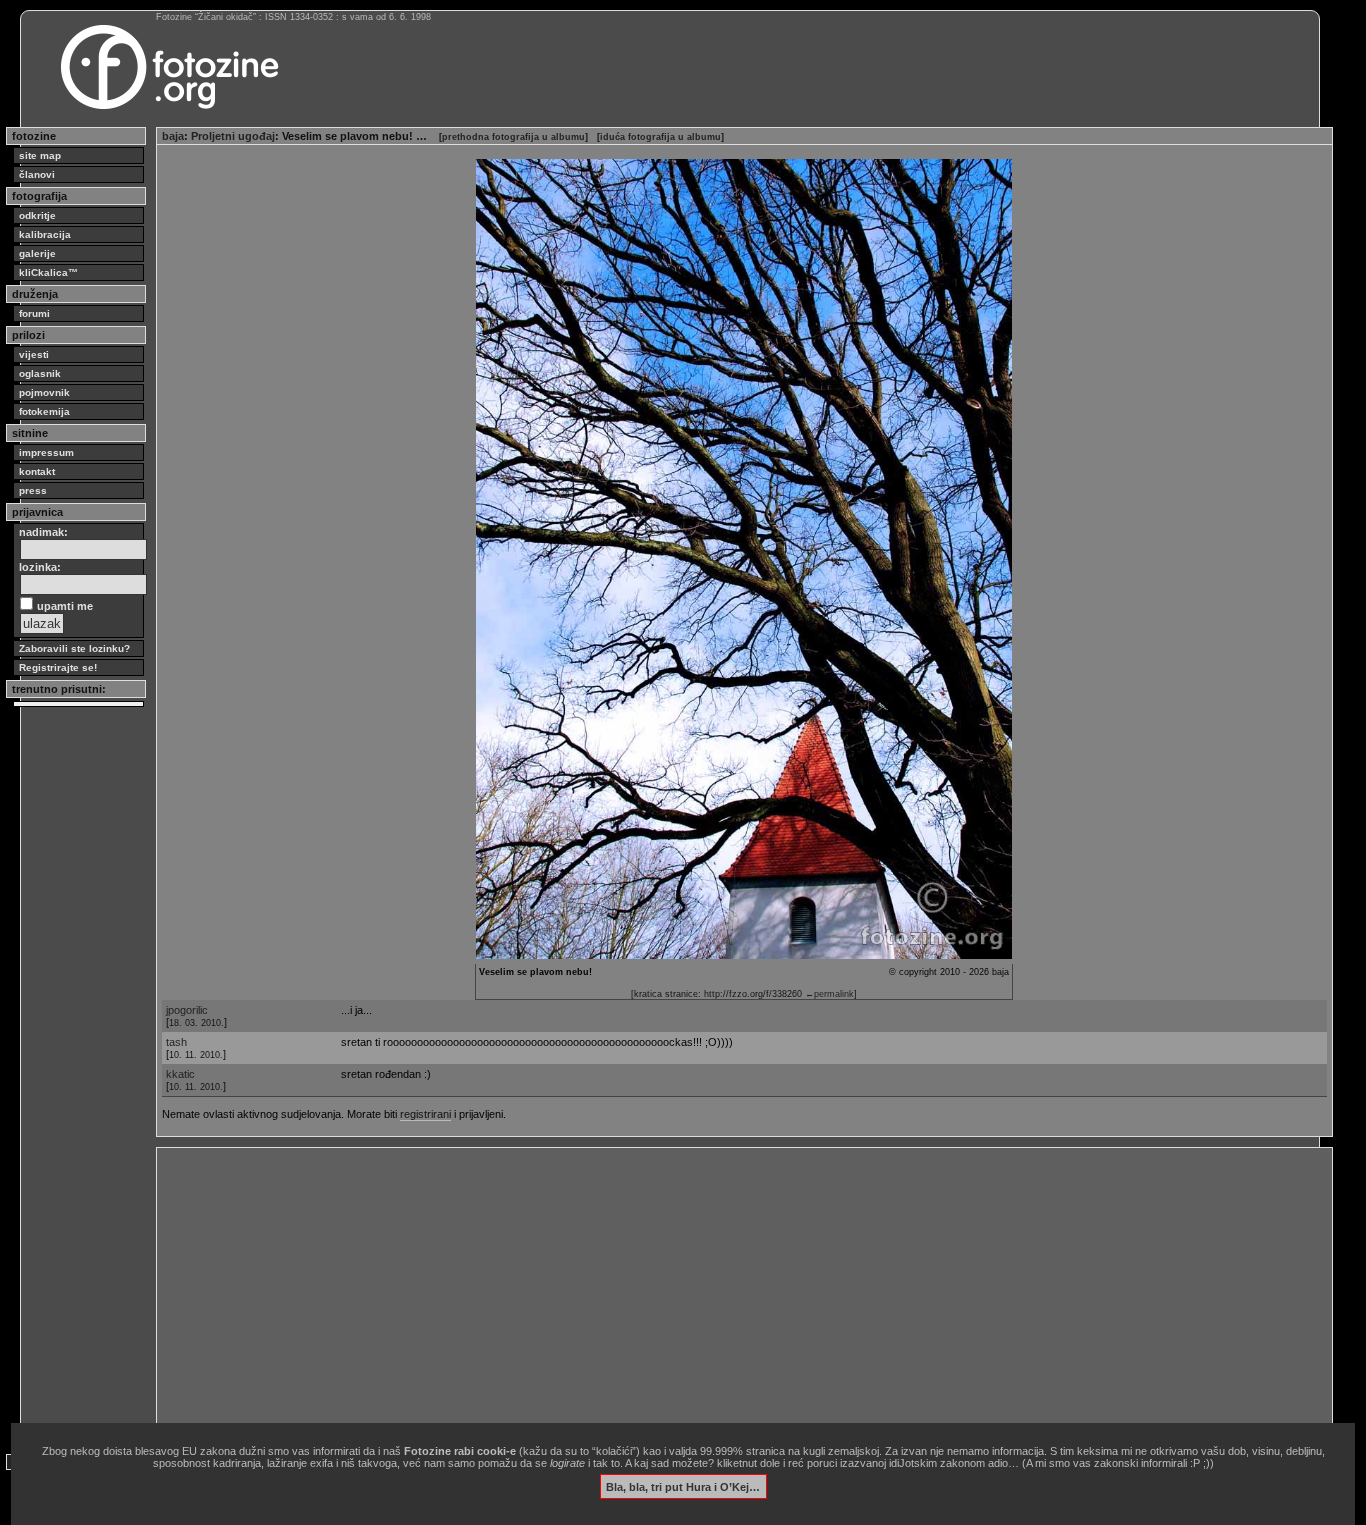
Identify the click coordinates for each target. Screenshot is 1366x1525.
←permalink (829, 994)
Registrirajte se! (58, 667)
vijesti (34, 354)
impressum (46, 452)
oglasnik (40, 373)
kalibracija (45, 234)
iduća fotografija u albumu (660, 137)
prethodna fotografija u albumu (513, 137)
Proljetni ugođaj (233, 136)
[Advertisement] (744, 1293)
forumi (34, 313)
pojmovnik (44, 392)
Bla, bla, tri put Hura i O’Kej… (683, 1486)
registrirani (425, 1114)
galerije (37, 253)
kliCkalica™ (48, 272)
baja (173, 136)
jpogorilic (187, 1010)
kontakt (37, 471)
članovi (37, 174)
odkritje (37, 215)
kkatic (180, 1074)
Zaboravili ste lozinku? (74, 648)
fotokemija (44, 411)
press (33, 490)
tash (176, 1042)
